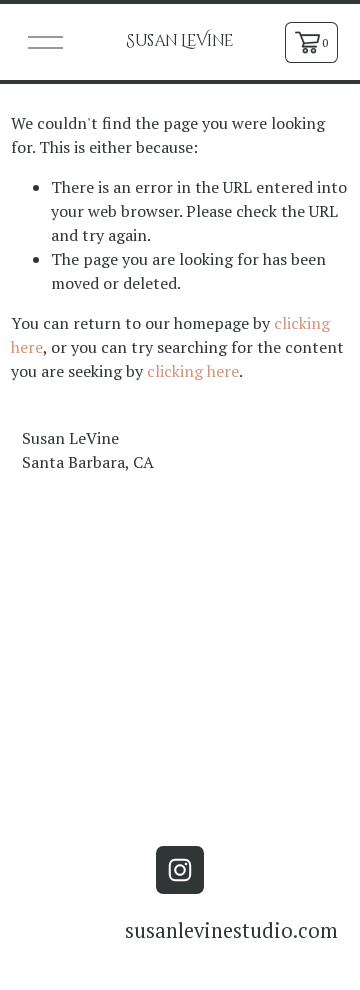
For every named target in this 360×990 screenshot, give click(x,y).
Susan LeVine (180, 41)
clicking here (193, 371)
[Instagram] (180, 870)
